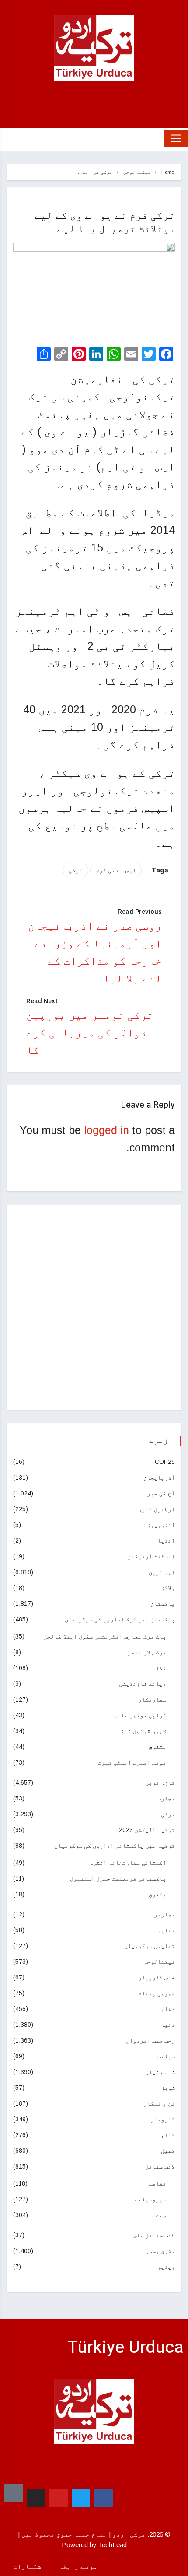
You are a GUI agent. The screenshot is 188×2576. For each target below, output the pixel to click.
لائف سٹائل (160, 2166)
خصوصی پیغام (157, 1993)
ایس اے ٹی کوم (116, 870)
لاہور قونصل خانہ (142, 1731)
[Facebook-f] (104, 2499)
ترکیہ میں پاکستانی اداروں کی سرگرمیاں (115, 1846)
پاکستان (163, 1604)
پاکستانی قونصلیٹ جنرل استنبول (118, 1878)
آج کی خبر (161, 1493)
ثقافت (157, 2183)
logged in (106, 1130)
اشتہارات (29, 2566)
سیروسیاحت (150, 2199)
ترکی (76, 870)
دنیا (168, 2025)
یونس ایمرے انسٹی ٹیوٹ (132, 1762)
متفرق (157, 1747)
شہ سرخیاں (160, 2072)
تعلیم (166, 1930)
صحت (161, 2215)
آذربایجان (159, 1478)
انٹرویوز (161, 1525)
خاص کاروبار (157, 1977)
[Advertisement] (94, 1307)
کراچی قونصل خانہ (140, 1715)
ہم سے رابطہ (78, 2566)
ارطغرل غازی (157, 1509)
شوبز (168, 2088)
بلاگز (168, 1588)
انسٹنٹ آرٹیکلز (151, 1556)
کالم (168, 2135)
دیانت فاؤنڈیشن (143, 1684)
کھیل (168, 2151)
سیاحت (166, 2056)
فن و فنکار (159, 2103)
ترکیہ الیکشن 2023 (147, 1830)
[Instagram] (36, 2499)
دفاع (168, 2009)
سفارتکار (152, 1699)
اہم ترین (162, 1572)
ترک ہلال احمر (147, 1652)
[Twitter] (81, 2499)
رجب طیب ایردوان (150, 2040)
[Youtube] (59, 2499)
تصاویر (164, 1914)
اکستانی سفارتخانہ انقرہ (128, 1863)
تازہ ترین (160, 1783)
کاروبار (163, 2119)
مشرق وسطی (160, 2251)
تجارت (166, 1798)
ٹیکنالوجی (137, 172)
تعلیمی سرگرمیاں (150, 1946)
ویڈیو (166, 2267)
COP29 (165, 1462)
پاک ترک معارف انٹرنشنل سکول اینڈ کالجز (105, 1636)
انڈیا (166, 1541)
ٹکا (161, 1668)
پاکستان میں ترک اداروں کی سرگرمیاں (120, 1619)
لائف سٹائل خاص (154, 2235)
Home (168, 172)
